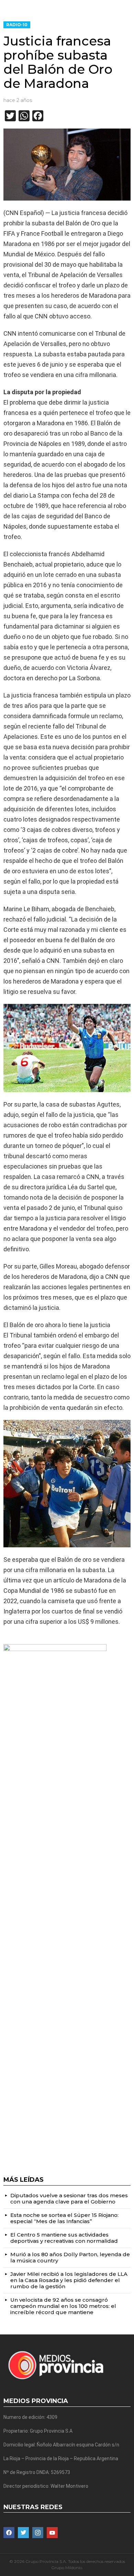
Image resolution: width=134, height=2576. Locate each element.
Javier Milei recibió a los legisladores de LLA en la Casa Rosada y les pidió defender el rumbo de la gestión (69, 2280)
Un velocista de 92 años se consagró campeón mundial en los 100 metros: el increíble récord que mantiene (63, 2306)
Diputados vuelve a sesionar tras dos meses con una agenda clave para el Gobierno (69, 2198)
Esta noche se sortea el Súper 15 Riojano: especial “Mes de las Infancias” (64, 2218)
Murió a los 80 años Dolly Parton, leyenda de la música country (70, 2257)
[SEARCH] (128, 6)
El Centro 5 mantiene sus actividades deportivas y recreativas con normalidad (64, 2238)
